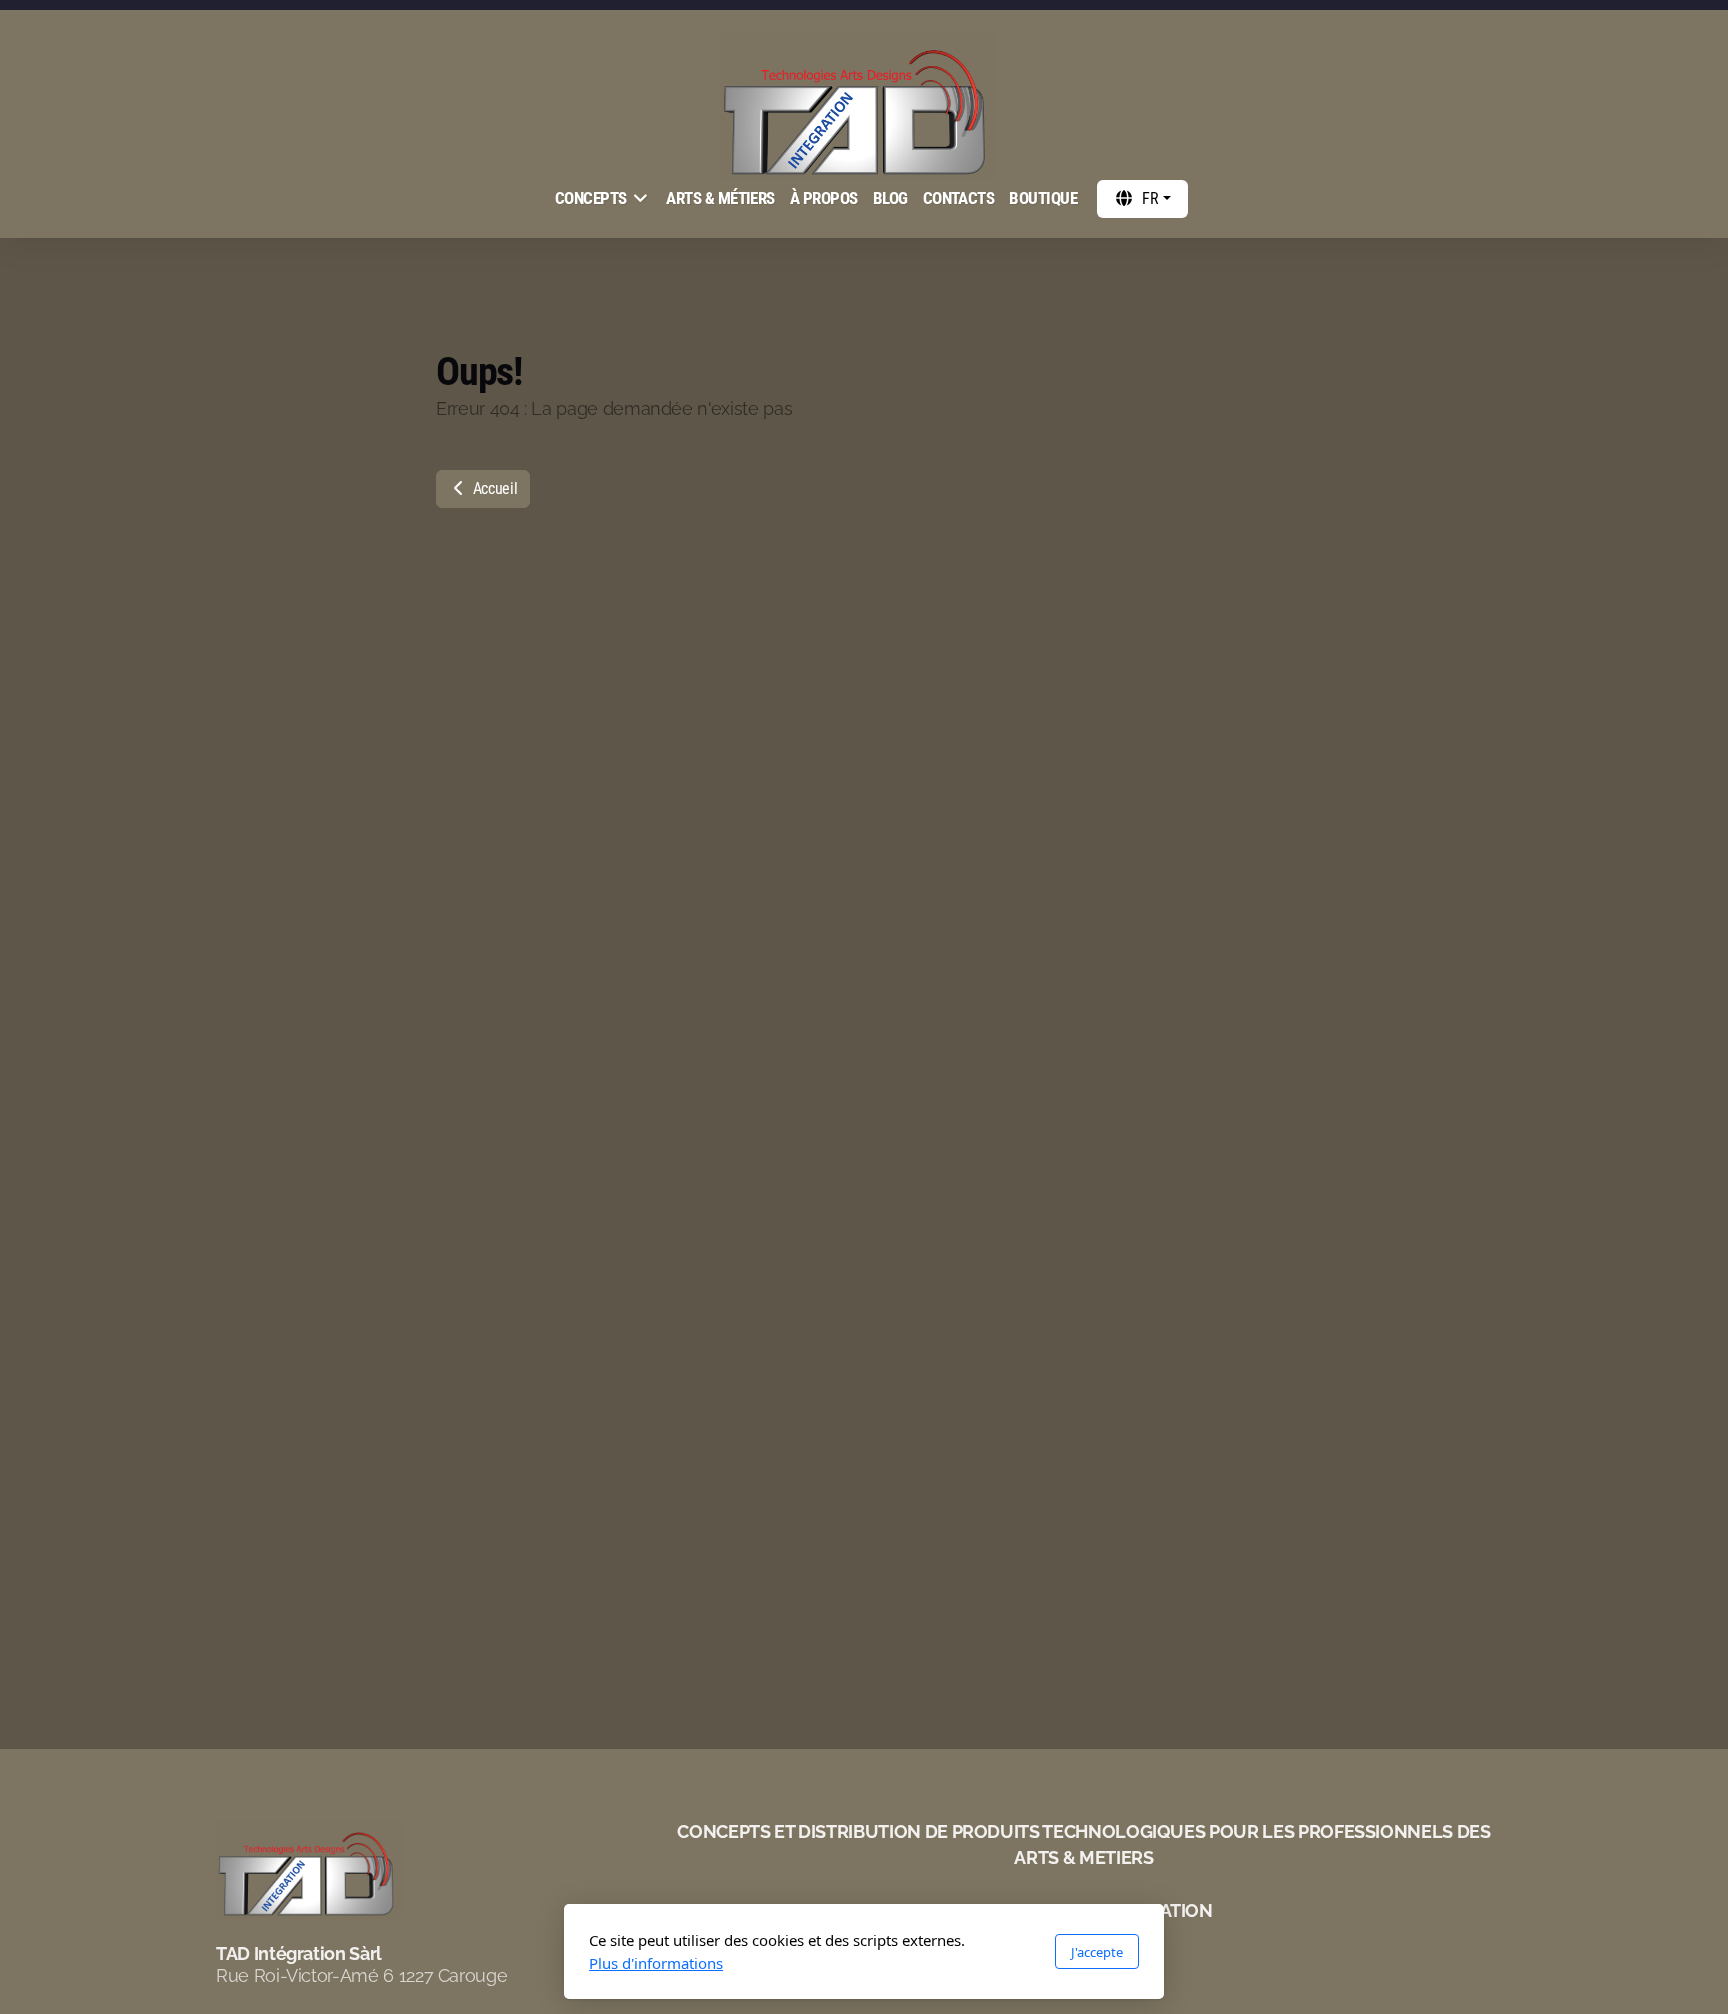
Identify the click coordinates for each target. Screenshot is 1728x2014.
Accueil (493, 488)
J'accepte (1097, 1952)
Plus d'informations (656, 1963)
